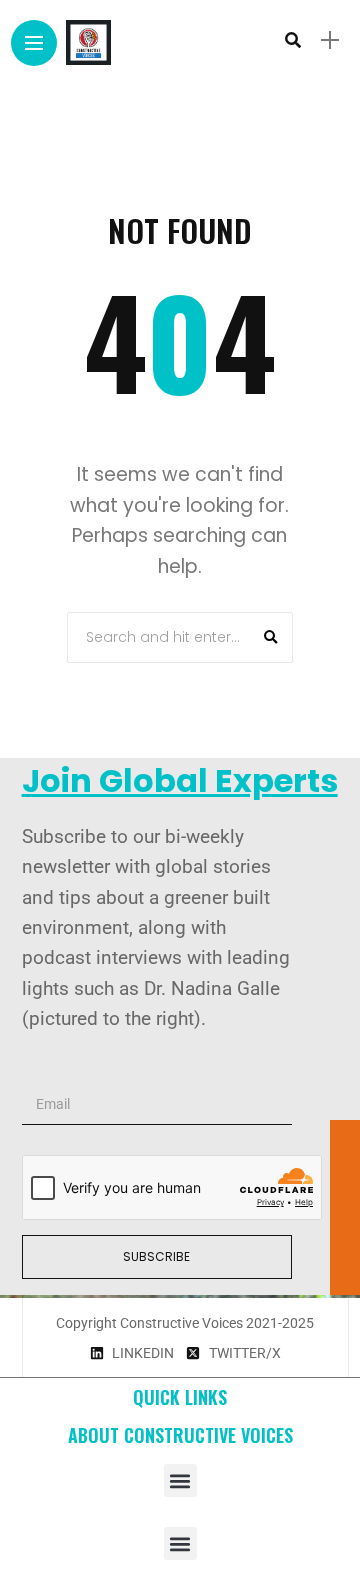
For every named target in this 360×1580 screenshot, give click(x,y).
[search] (293, 40)
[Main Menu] (34, 43)
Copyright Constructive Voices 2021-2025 (185, 1323)
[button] (180, 1480)
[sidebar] (330, 40)
